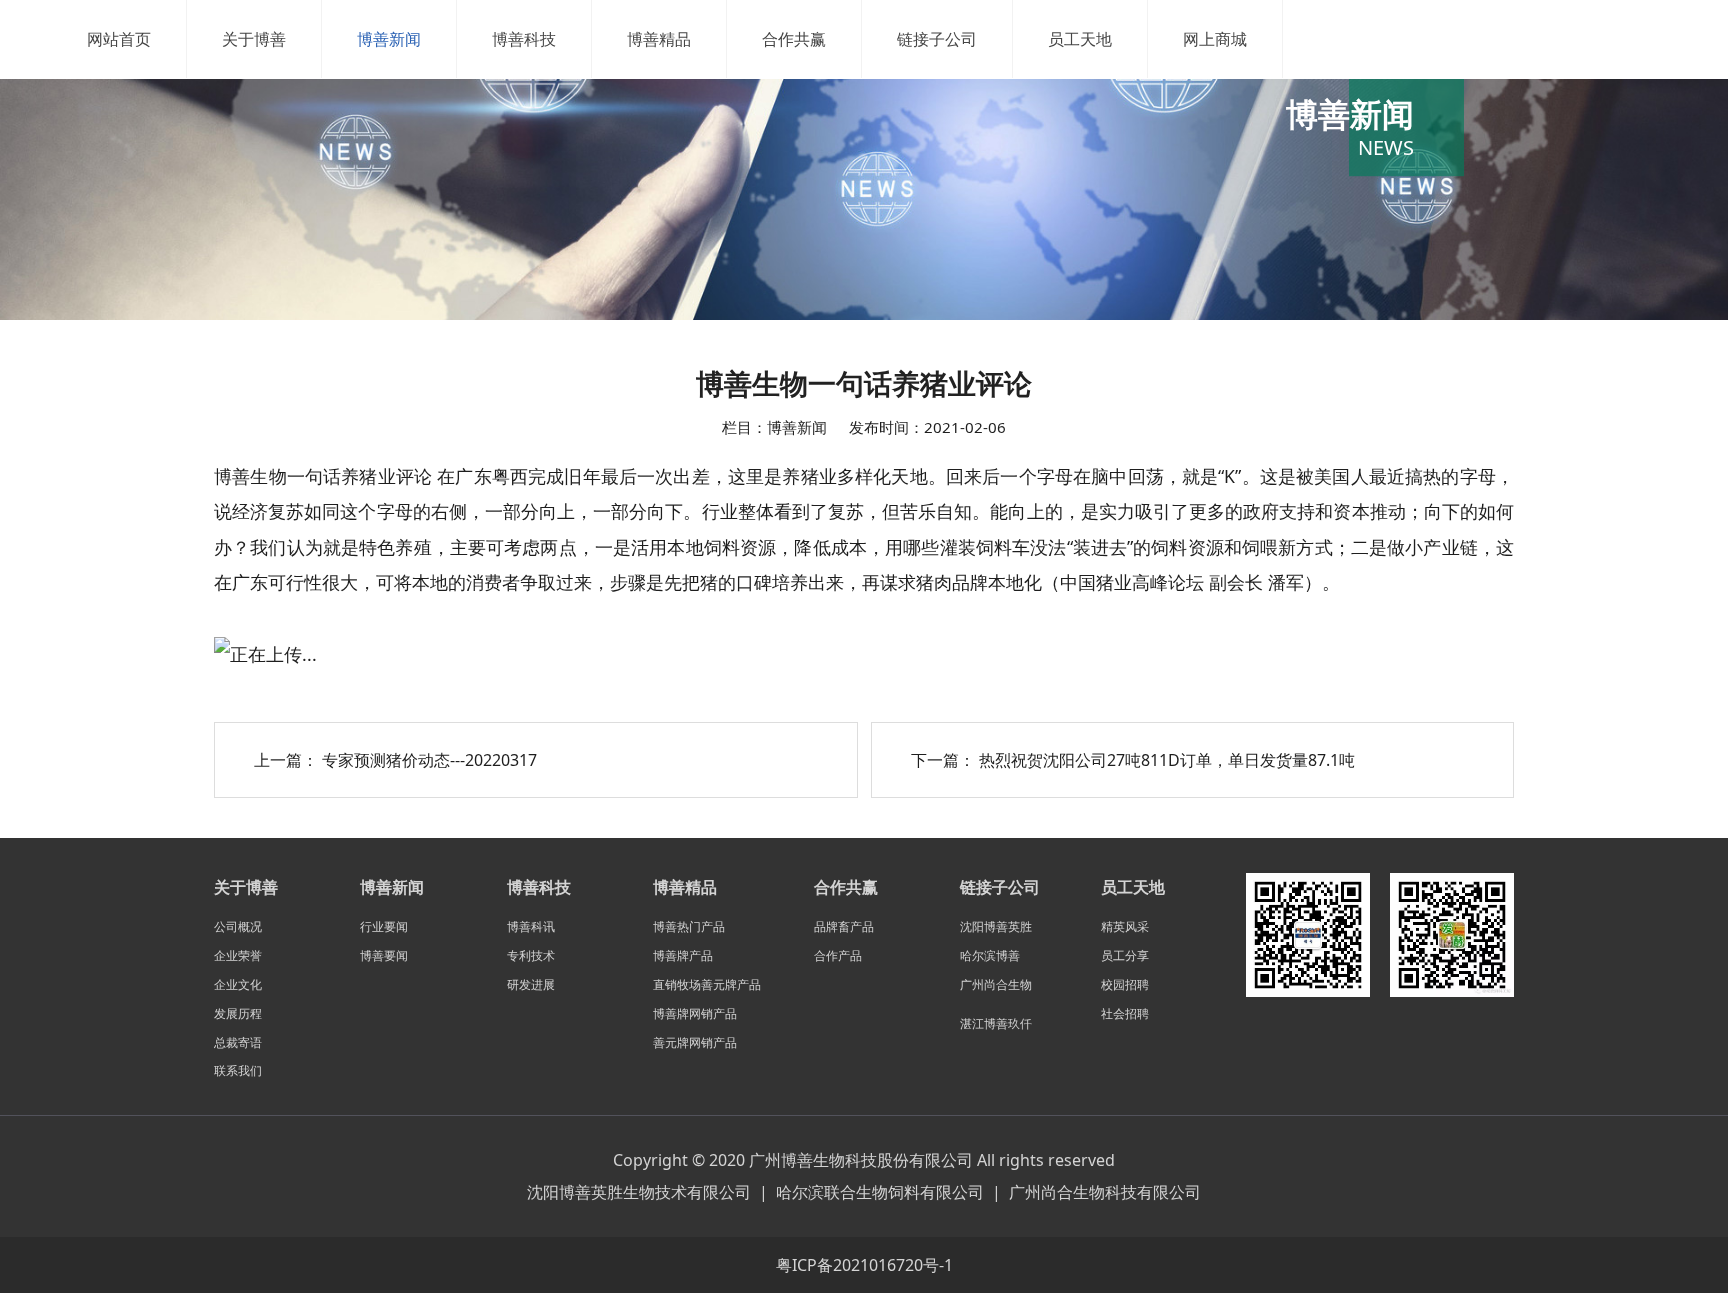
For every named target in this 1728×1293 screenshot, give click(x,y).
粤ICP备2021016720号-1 (864, 1265)
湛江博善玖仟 (996, 1023)
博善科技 (524, 39)
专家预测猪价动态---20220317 (429, 760)
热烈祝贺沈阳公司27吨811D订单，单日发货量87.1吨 (1167, 760)
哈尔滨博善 (990, 955)
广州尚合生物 (996, 984)
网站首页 (119, 39)
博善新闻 (389, 39)
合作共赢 (794, 39)
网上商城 (1215, 39)
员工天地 (1080, 39)
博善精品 (659, 39)
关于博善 (254, 39)
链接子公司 (937, 39)
